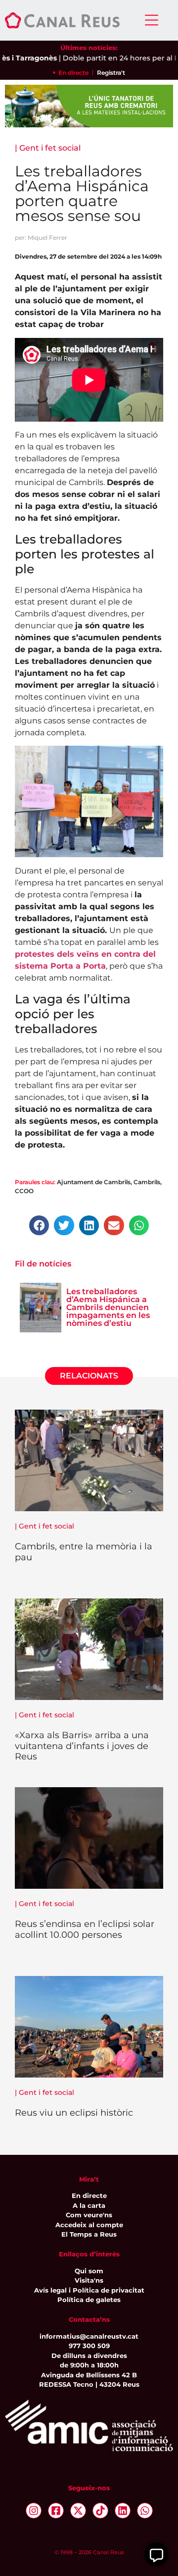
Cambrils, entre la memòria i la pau (84, 1552)
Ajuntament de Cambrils (94, 1182)
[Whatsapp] (145, 2511)
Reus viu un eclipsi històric (74, 2113)
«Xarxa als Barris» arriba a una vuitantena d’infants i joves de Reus (82, 1746)
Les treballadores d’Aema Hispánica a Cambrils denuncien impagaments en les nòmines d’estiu (108, 1307)
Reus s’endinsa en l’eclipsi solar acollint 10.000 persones (85, 1929)
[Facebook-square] (56, 2511)
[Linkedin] (123, 2511)
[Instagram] (34, 2511)
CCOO (24, 1191)
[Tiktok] (100, 2511)
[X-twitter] (78, 2511)
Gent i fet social (50, 148)
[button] (39, 1226)
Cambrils (147, 1182)
